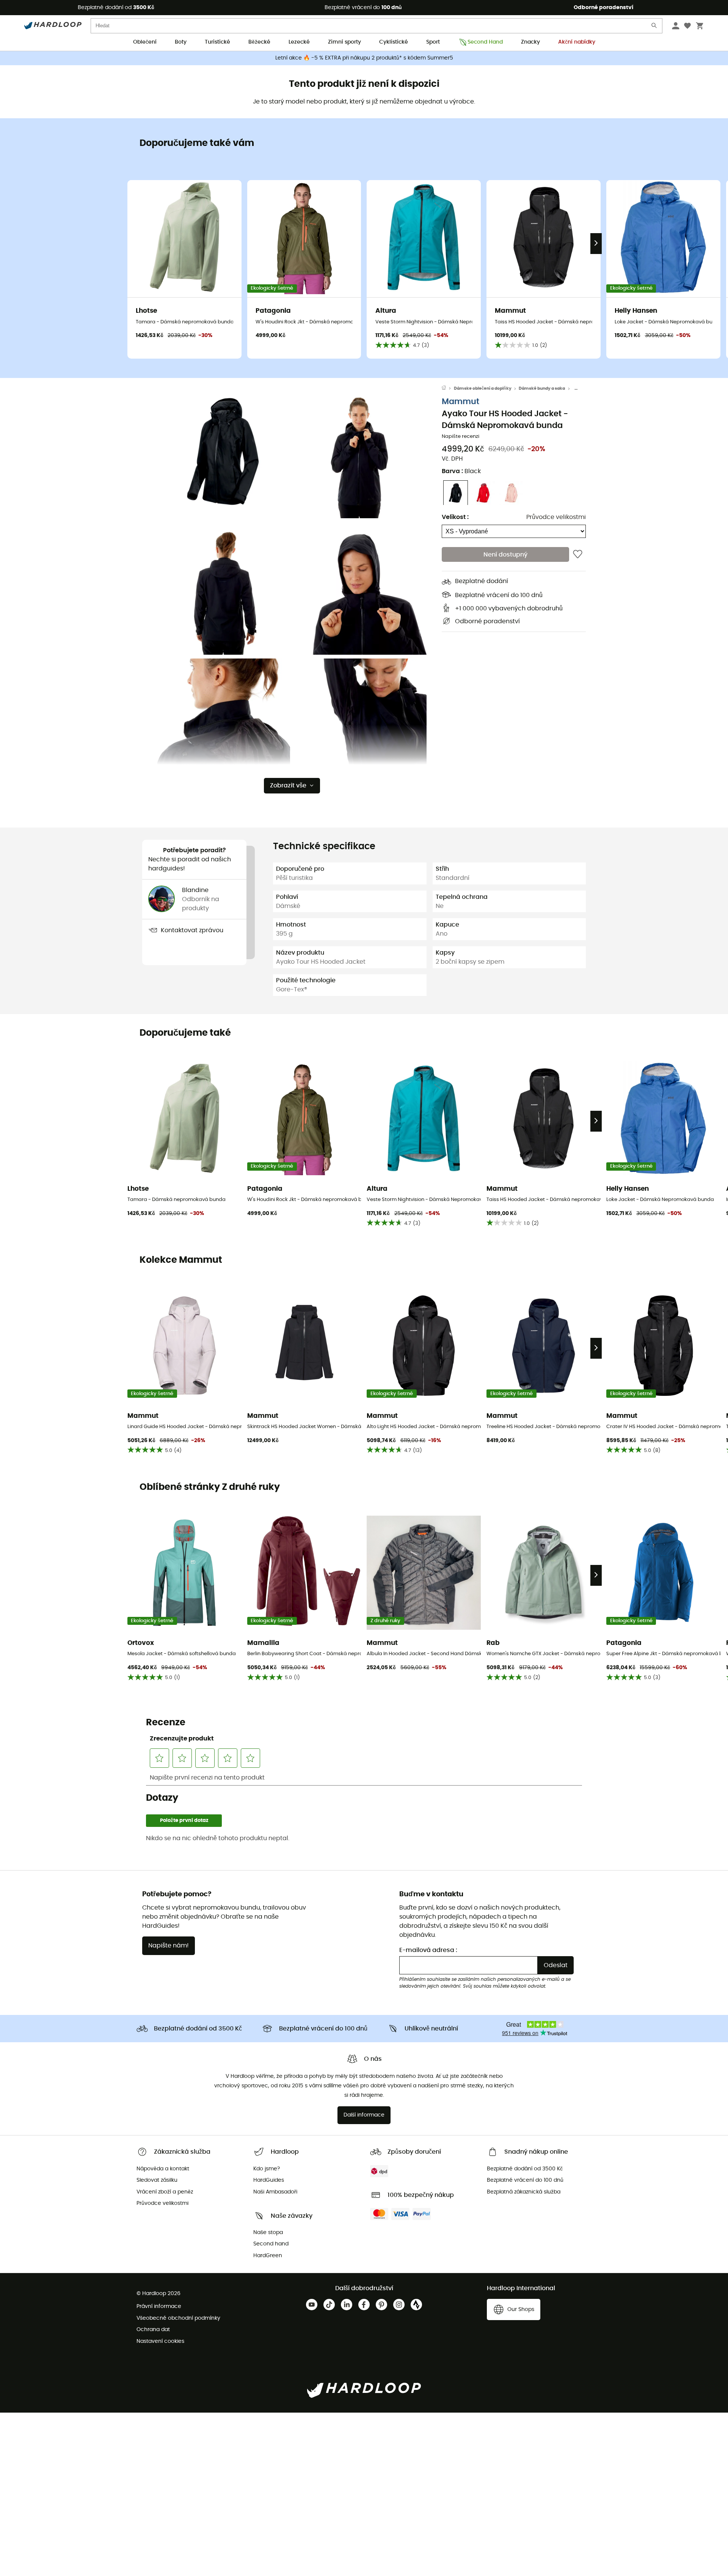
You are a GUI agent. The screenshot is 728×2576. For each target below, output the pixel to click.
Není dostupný (505, 555)
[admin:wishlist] (578, 555)
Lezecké (299, 42)
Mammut (460, 402)
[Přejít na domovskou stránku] (448, 389)
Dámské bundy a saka (542, 388)
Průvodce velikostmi (556, 517)
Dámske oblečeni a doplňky (483, 388)
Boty (181, 42)
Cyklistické (394, 42)
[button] (224, 452)
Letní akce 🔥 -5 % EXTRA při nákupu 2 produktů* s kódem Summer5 (364, 58)
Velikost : (455, 517)
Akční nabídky (577, 42)
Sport (433, 42)
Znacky (530, 42)
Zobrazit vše (288, 785)
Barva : (461, 472)
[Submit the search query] (654, 27)
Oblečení (145, 42)
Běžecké (259, 42)
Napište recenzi (460, 437)
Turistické (217, 42)
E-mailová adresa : (428, 1950)
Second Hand (485, 42)
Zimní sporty (344, 42)
